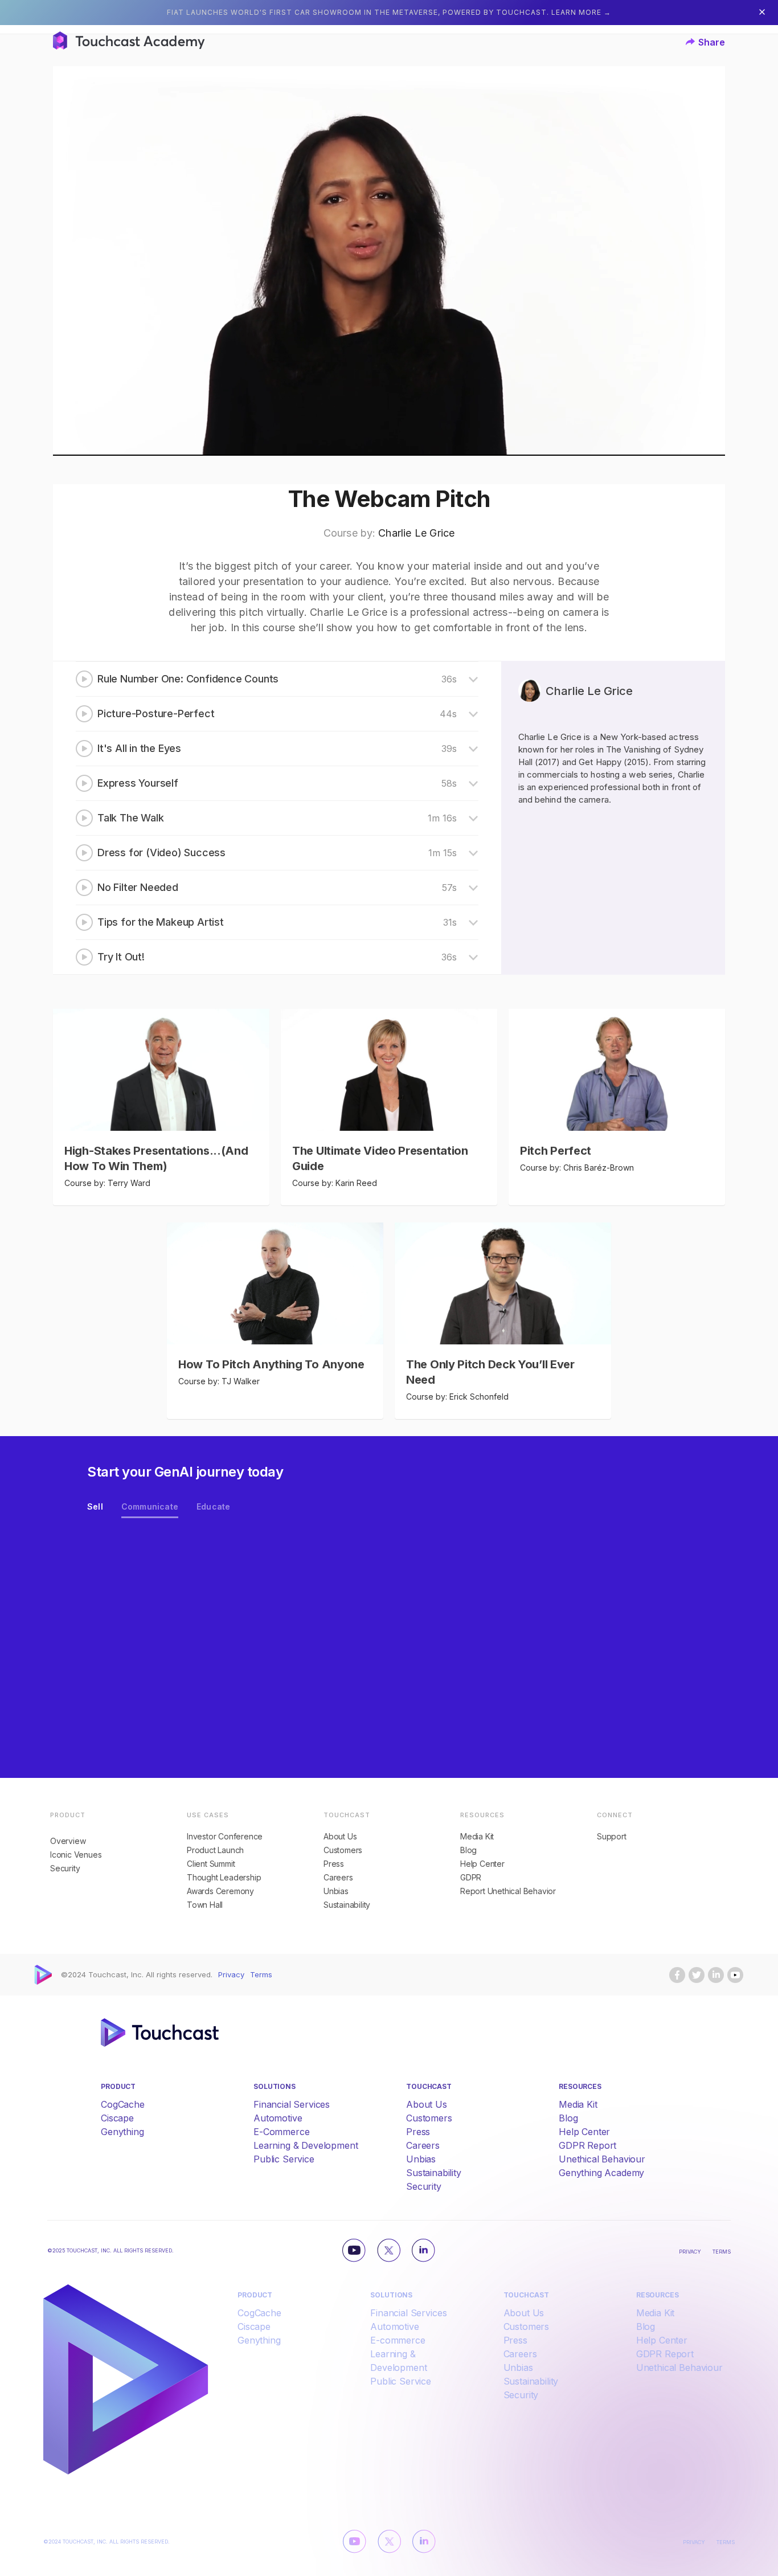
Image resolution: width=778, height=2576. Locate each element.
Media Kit (477, 1837)
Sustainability (347, 1905)
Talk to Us (136, 1639)
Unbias (336, 1891)
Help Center (482, 1864)
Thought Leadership (224, 1878)
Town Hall (205, 1905)
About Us (340, 1837)
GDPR (471, 1878)
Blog (468, 1850)
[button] (705, 42)
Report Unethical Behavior (508, 1891)
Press (334, 1864)
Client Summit (211, 1864)
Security (65, 1868)
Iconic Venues (76, 1855)
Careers (338, 1878)
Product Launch (215, 1850)
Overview (68, 1841)
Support (612, 1837)
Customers (343, 1850)
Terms (261, 1975)
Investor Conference (225, 1837)
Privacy (231, 1975)
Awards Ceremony (220, 1891)
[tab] (95, 1508)
